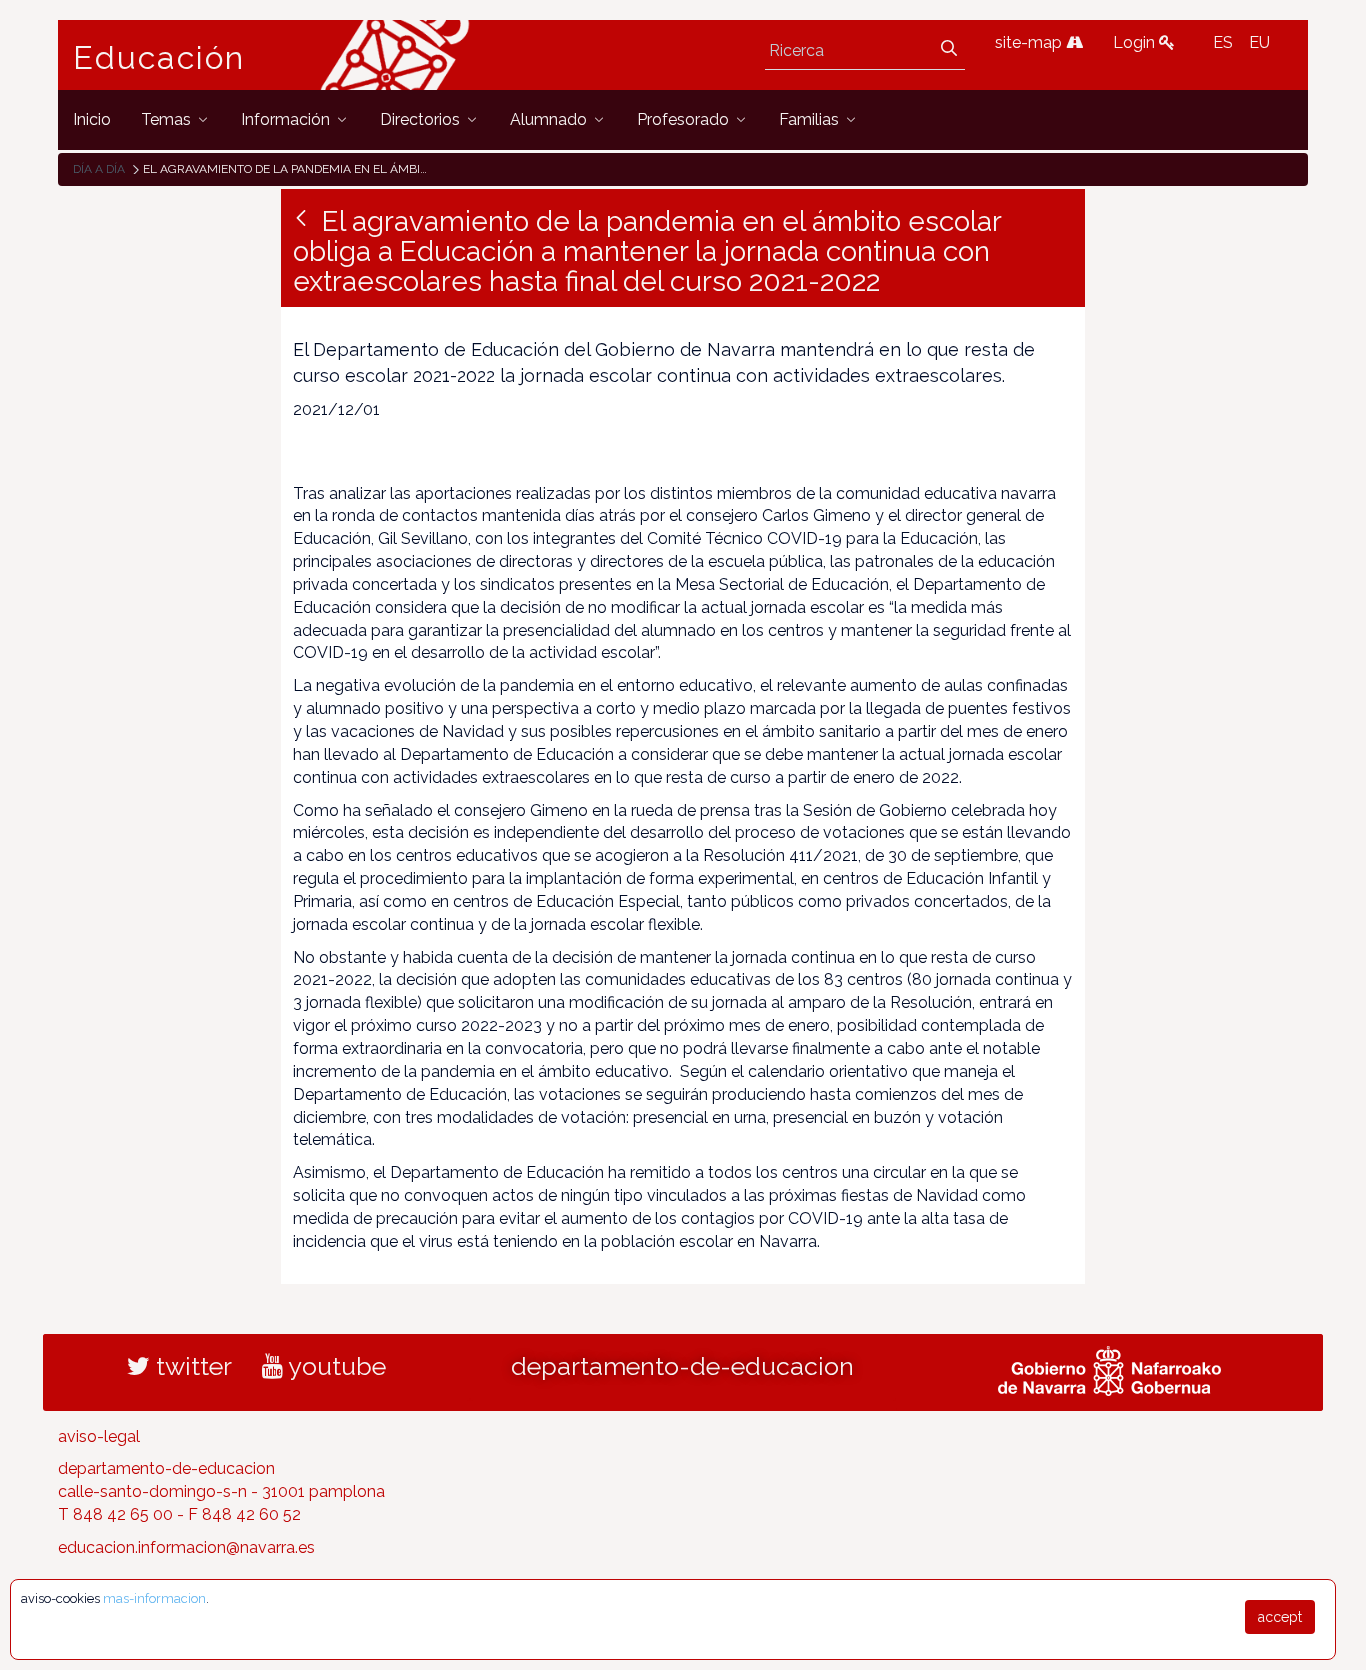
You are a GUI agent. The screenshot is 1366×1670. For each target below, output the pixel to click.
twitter (191, 1366)
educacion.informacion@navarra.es (186, 1547)
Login (1136, 42)
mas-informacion (154, 1598)
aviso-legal (99, 1436)
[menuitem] (92, 119)
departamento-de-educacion (682, 1366)
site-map (1030, 42)
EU (1259, 42)
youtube (334, 1366)
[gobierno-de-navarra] (1109, 1368)
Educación (159, 58)
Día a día (99, 169)
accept (1280, 1617)
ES (1223, 42)
